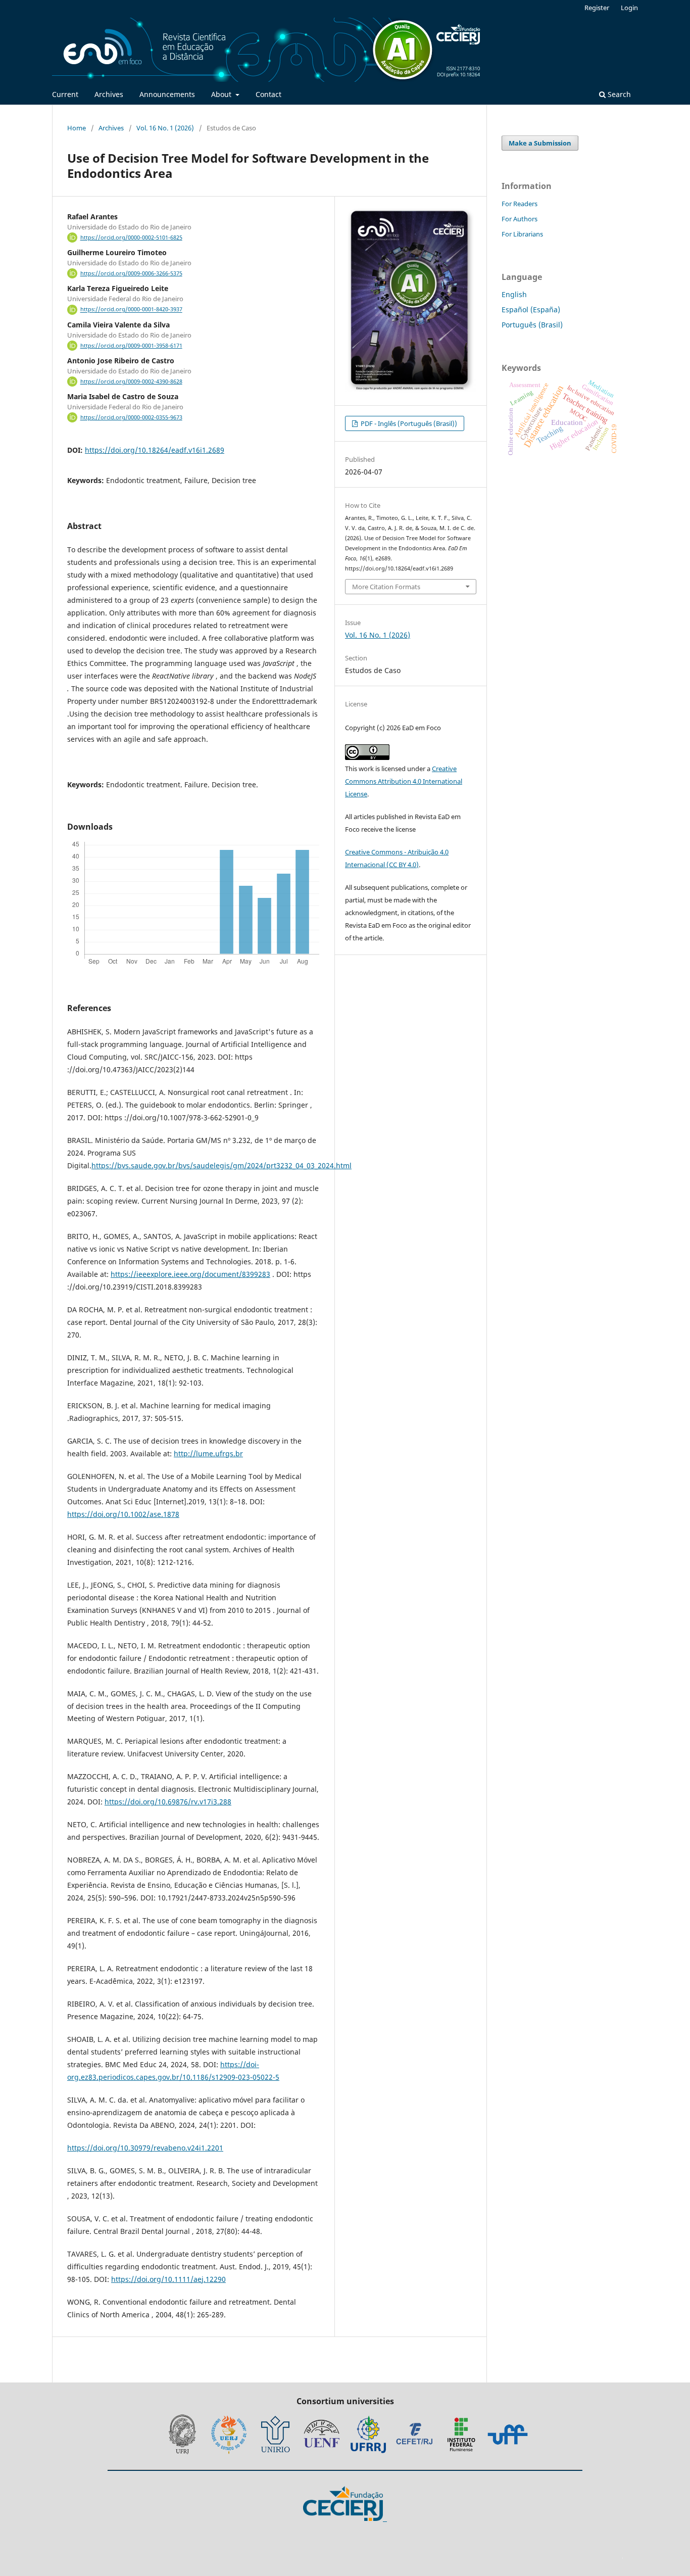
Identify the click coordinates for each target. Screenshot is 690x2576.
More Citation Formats (386, 587)
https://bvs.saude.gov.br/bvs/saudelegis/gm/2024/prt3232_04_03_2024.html (221, 1165)
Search (618, 94)
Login (629, 8)
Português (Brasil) (532, 325)
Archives (109, 94)
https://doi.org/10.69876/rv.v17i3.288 (168, 1802)
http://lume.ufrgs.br (208, 1453)
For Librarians (522, 234)
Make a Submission (540, 143)
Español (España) (531, 309)
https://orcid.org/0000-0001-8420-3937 (131, 310)
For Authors (520, 219)
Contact (268, 94)
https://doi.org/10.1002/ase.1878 (123, 1514)
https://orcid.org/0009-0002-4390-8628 (131, 381)
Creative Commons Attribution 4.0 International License (404, 781)
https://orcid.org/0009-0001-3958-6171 (131, 346)
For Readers (520, 204)
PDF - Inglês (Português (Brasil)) (408, 423)
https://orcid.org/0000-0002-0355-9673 (131, 417)
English (514, 294)
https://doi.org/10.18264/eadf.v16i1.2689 (155, 450)
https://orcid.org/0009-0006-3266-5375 (131, 273)
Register (597, 8)
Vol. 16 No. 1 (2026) (165, 128)
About (222, 94)
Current (65, 94)
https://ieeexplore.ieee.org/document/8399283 (190, 1274)
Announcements (167, 94)
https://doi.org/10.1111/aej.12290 (168, 2279)
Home (77, 128)
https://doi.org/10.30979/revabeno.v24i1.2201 (145, 2148)
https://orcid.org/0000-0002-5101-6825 (131, 237)
